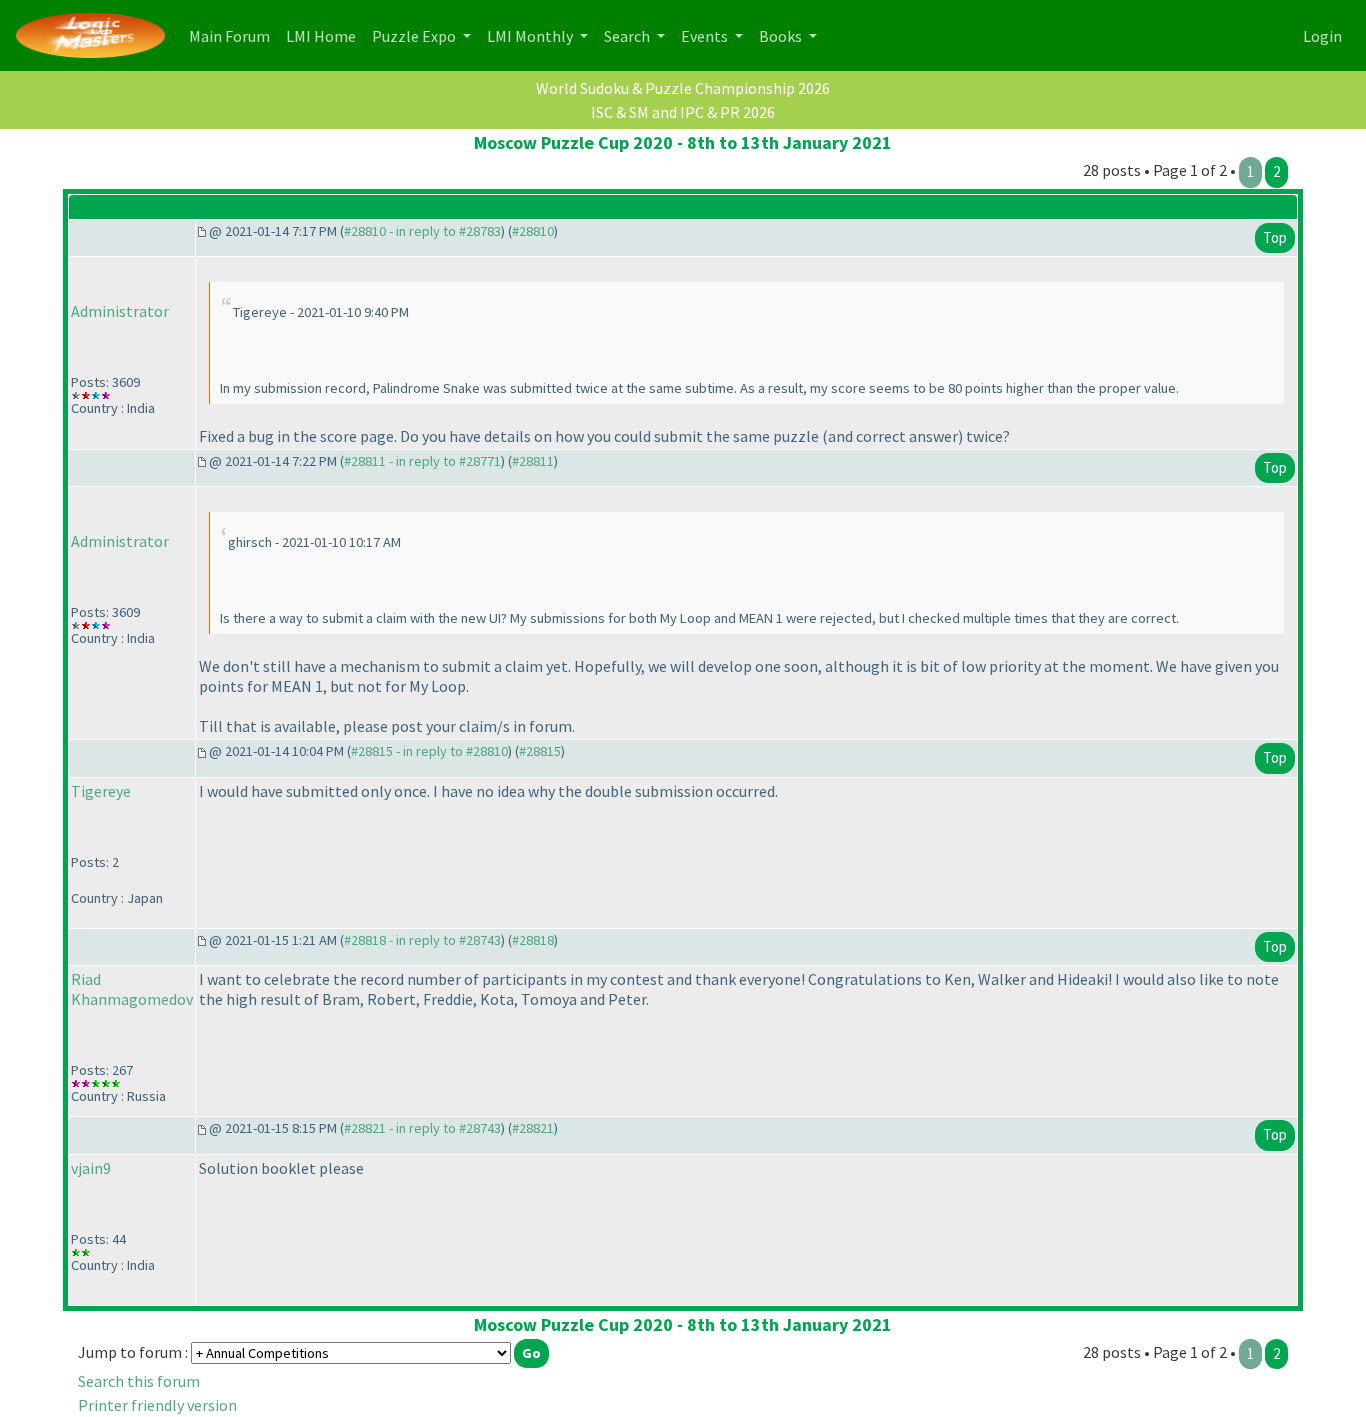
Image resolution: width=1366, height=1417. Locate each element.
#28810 (533, 231)
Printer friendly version (157, 1405)
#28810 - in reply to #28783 (422, 231)
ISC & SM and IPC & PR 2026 (683, 112)
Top (1275, 237)
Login (1322, 36)
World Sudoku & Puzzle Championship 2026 (683, 88)
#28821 (533, 1128)
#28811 (533, 461)
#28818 (533, 940)
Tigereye (101, 791)
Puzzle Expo (415, 36)
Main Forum (233, 35)
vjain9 (91, 1168)
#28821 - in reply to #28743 (422, 1128)
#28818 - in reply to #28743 (422, 940)
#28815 (540, 751)
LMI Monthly (531, 36)
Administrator (120, 311)
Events (706, 36)
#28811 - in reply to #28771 (422, 461)
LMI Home (325, 35)
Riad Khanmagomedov (132, 989)
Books (782, 36)
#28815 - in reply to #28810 (429, 751)
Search (628, 36)
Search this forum (139, 1381)
